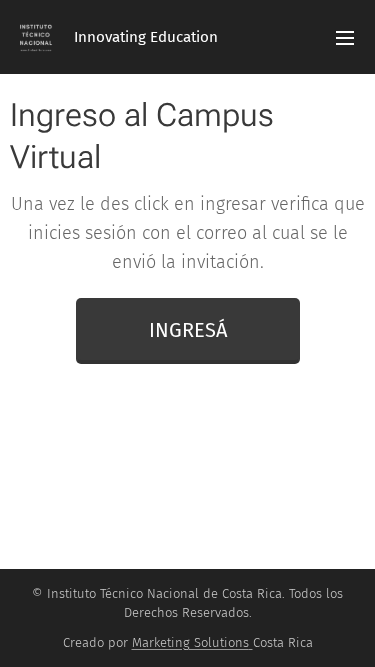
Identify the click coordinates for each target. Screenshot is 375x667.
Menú (345, 37)
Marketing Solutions (190, 642)
